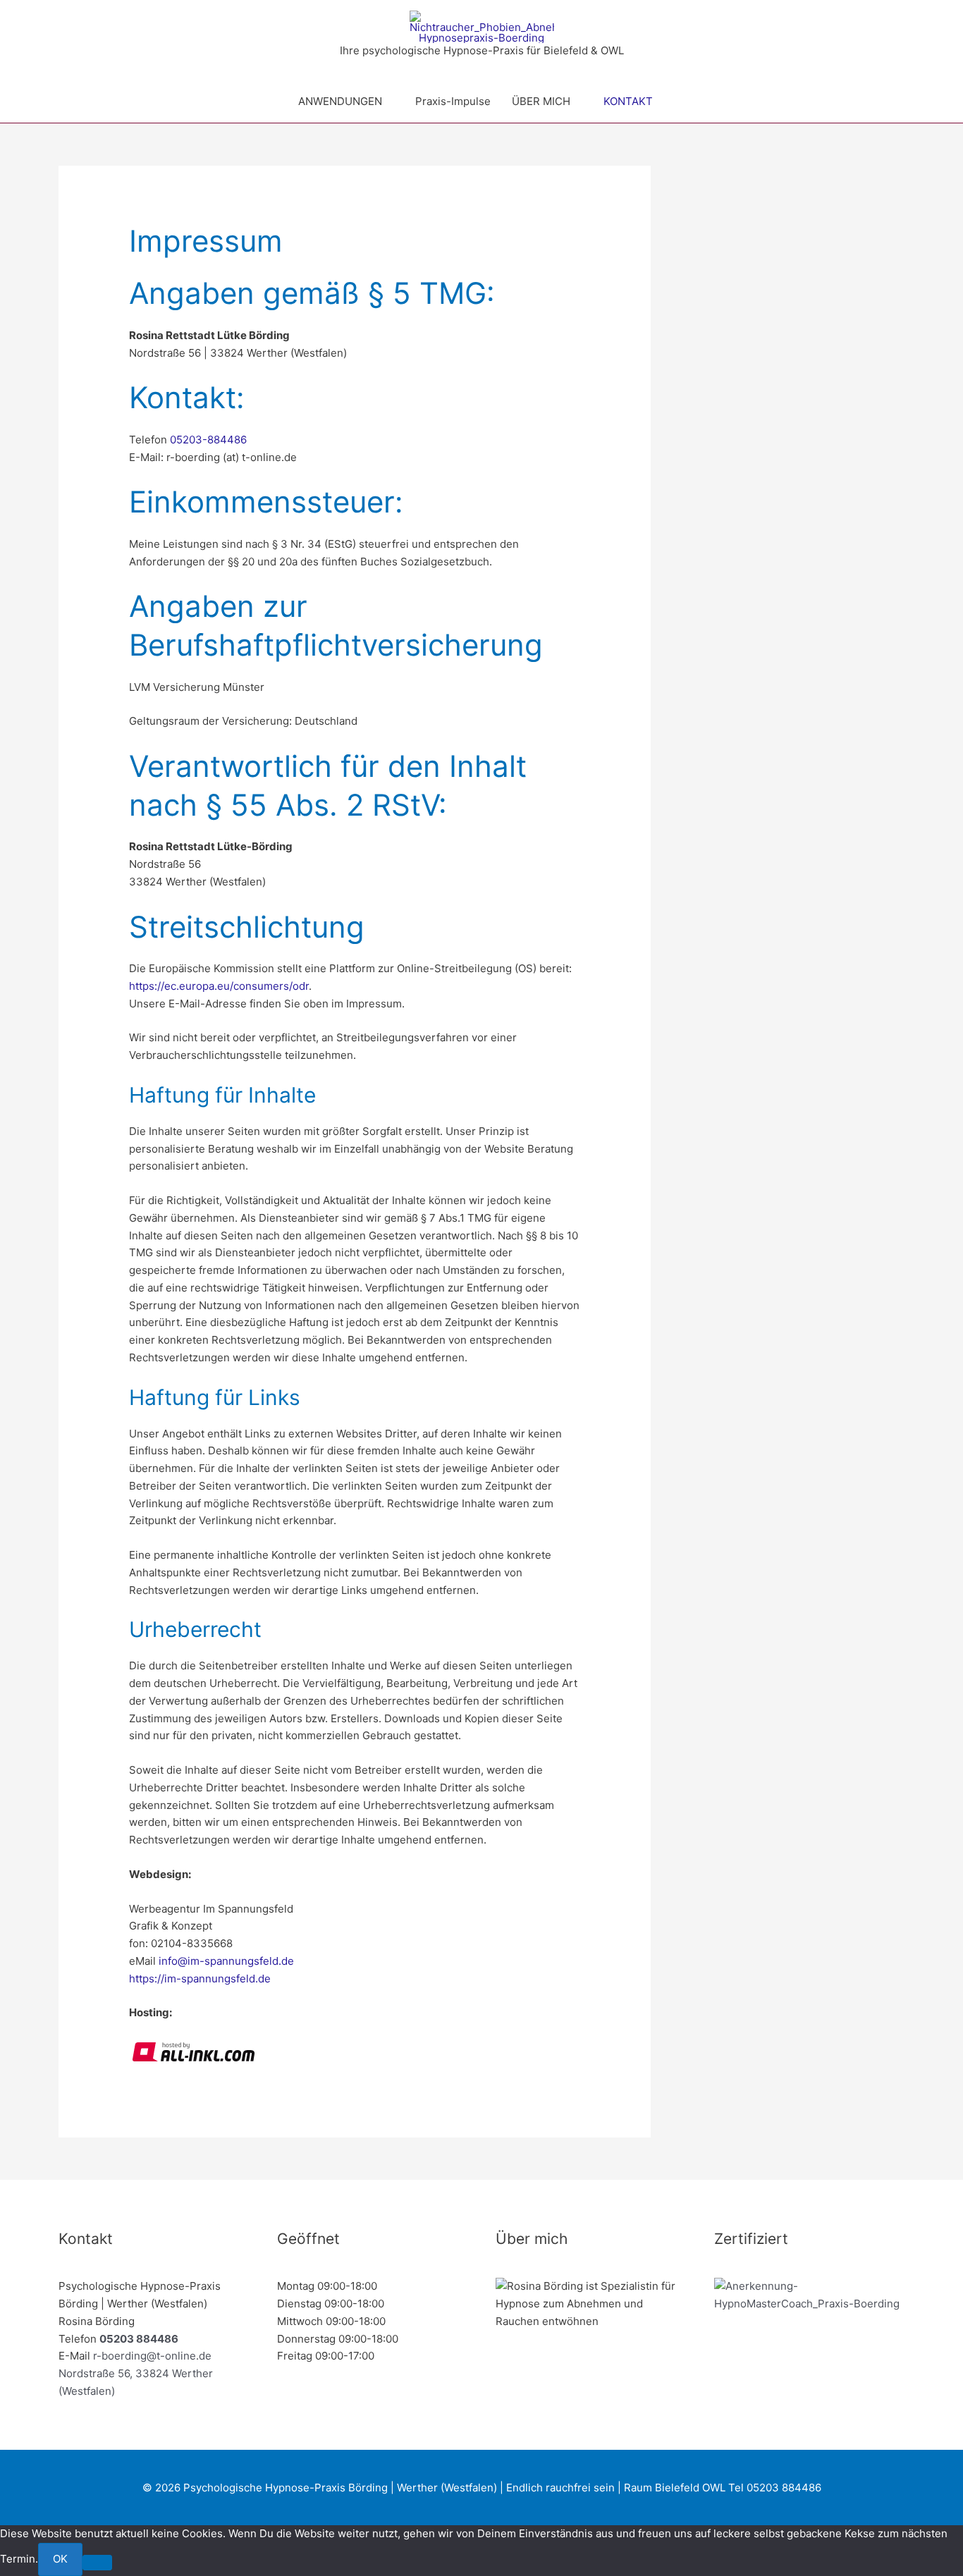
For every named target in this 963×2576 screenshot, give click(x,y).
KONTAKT (628, 101)
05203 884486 (139, 2339)
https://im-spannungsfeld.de (200, 1979)
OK (60, 2559)
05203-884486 (208, 440)
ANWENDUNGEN (340, 101)
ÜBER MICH (541, 101)
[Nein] (97, 2563)
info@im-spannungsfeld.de (226, 1961)
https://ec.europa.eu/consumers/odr (219, 986)
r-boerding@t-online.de (152, 2356)
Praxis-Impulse (453, 101)
